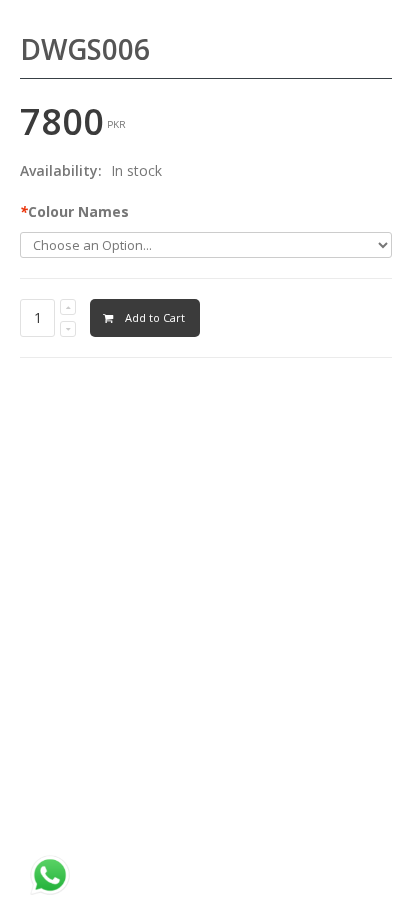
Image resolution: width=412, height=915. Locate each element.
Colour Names (74, 211)
